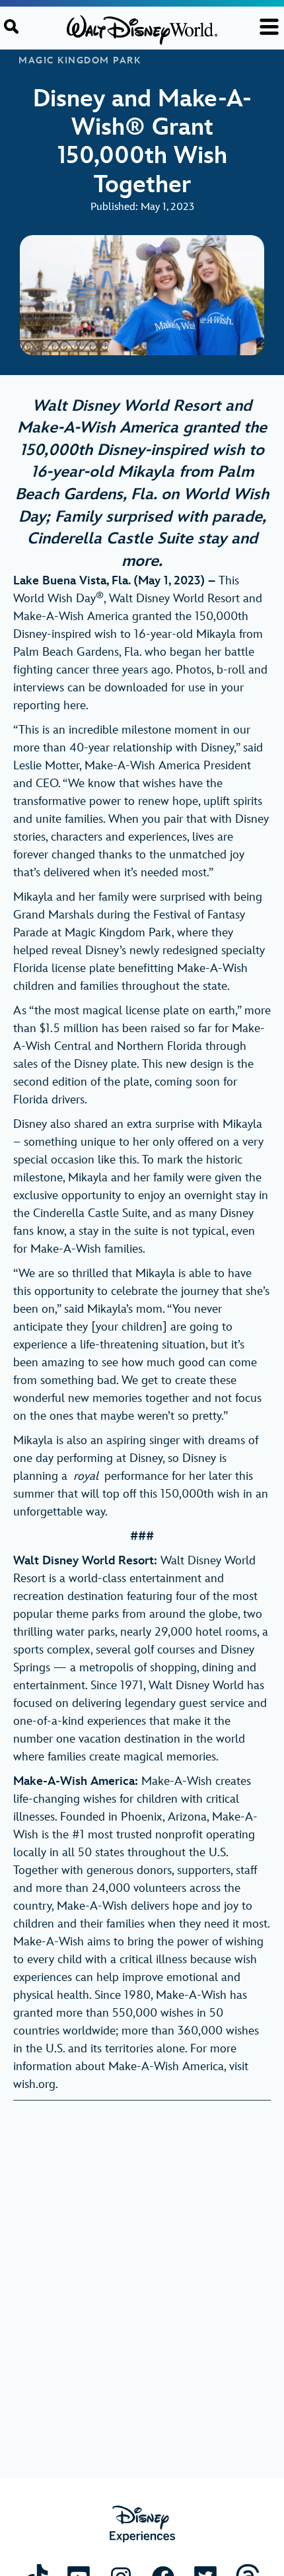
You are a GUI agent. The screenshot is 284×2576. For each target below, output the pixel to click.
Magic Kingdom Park (80, 61)
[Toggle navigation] (269, 27)
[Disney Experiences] (142, 2524)
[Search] (11, 26)
